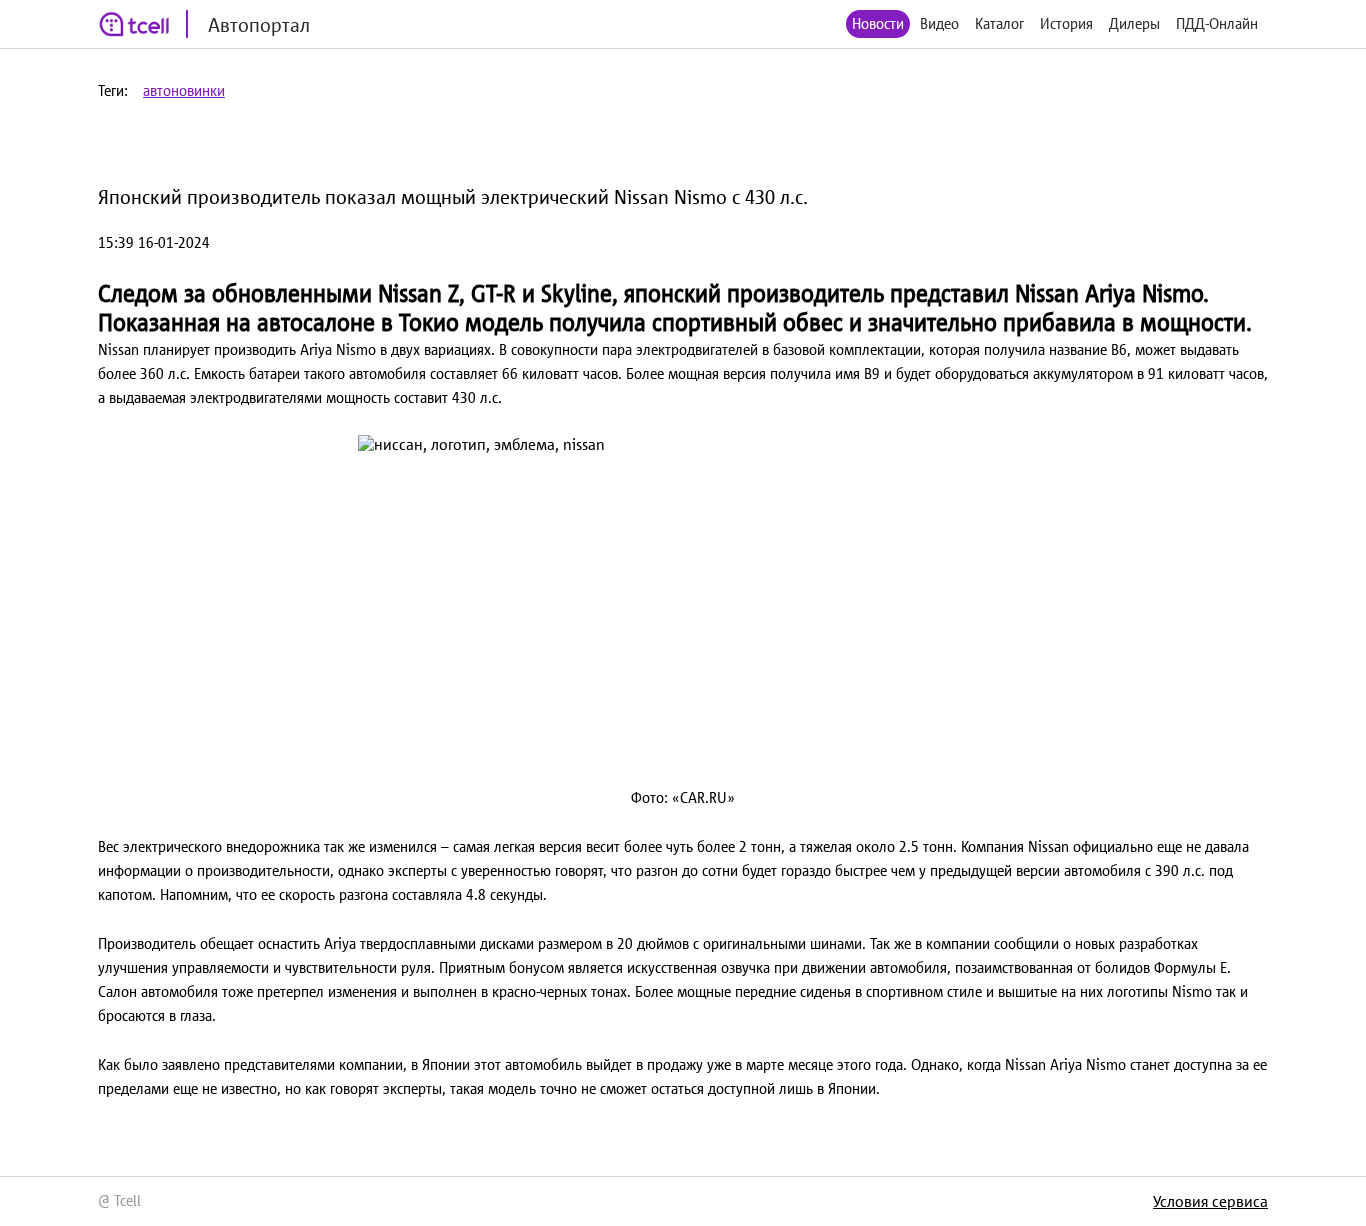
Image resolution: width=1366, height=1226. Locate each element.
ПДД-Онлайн (1217, 23)
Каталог (999, 23)
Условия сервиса (1210, 1201)
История (1066, 23)
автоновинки (184, 90)
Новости (878, 23)
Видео (939, 23)
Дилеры (1134, 23)
